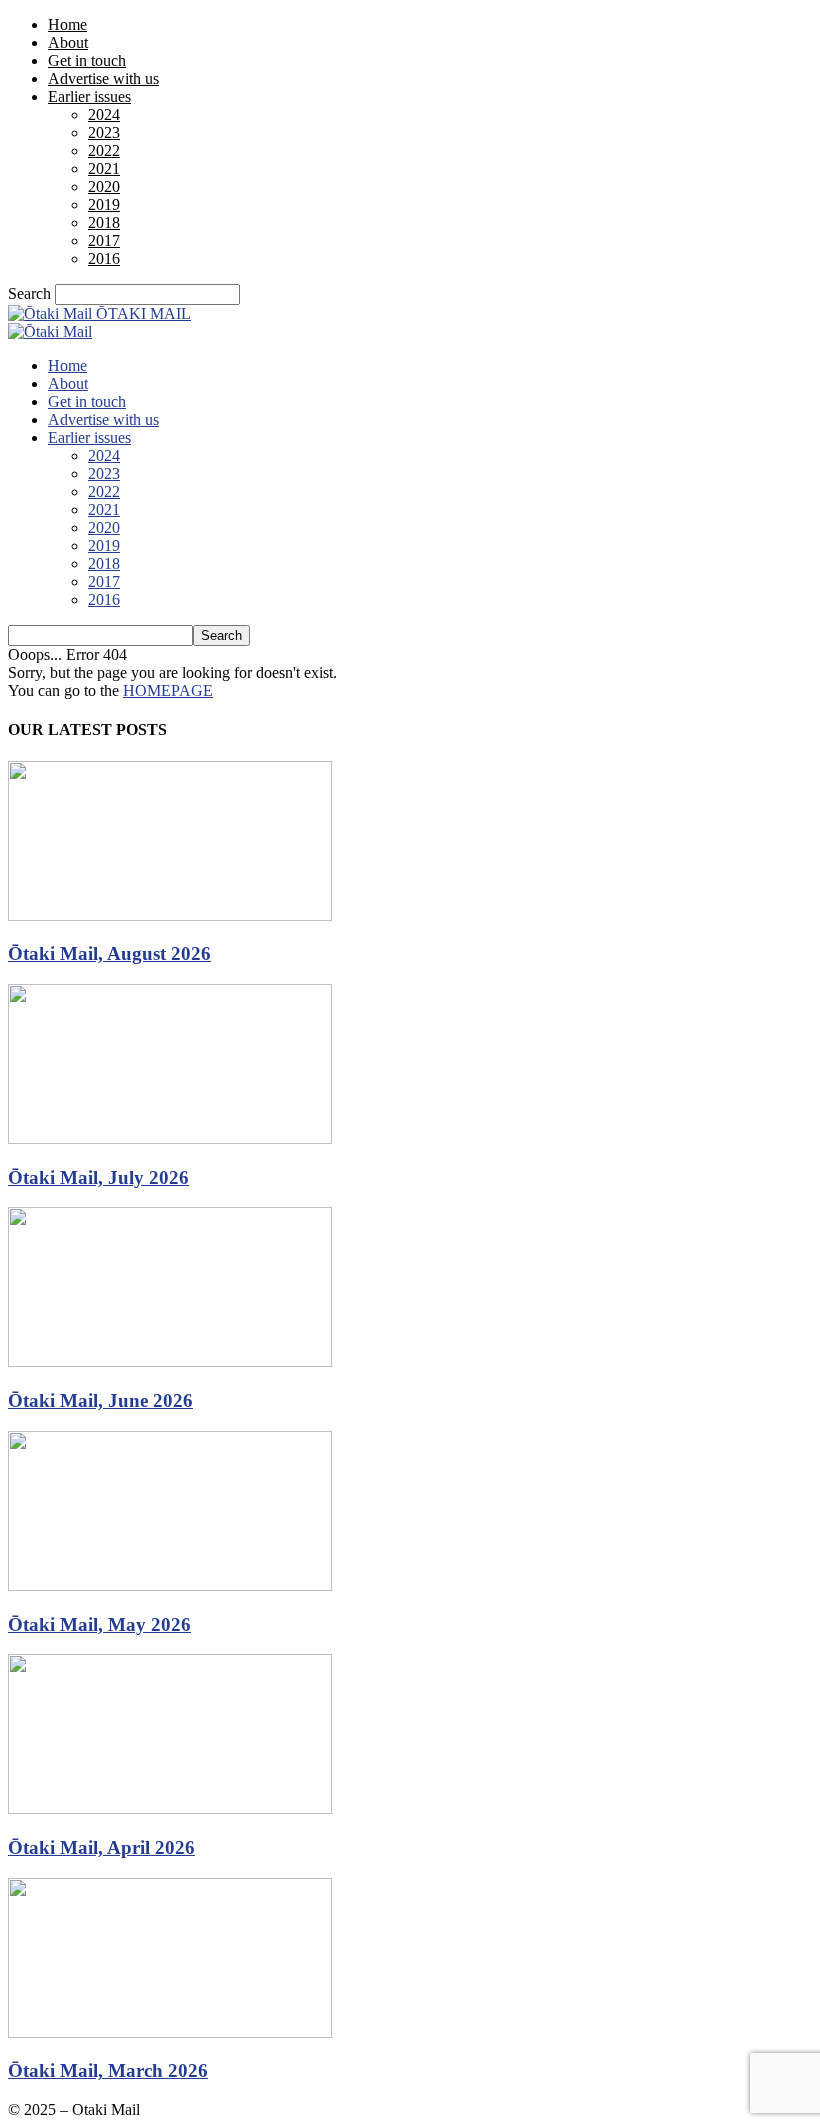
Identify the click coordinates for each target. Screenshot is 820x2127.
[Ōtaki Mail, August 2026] (170, 915)
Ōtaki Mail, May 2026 (99, 1624)
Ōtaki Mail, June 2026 (100, 1400)
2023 (104, 132)
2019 (104, 204)
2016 (104, 258)
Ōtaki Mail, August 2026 (109, 953)
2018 (104, 222)
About (68, 42)
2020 (104, 186)
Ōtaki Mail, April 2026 (101, 1847)
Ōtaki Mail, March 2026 (108, 2070)
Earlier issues (89, 96)
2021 (104, 168)
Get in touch (87, 60)
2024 (104, 114)
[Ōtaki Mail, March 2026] (170, 2032)
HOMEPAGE (168, 690)
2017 (104, 240)
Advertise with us (103, 78)
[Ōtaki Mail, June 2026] (170, 1361)
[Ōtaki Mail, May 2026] (170, 1585)
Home (67, 24)
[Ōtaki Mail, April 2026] (170, 1808)
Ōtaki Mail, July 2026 (98, 1177)
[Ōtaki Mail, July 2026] (170, 1138)
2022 (104, 150)
